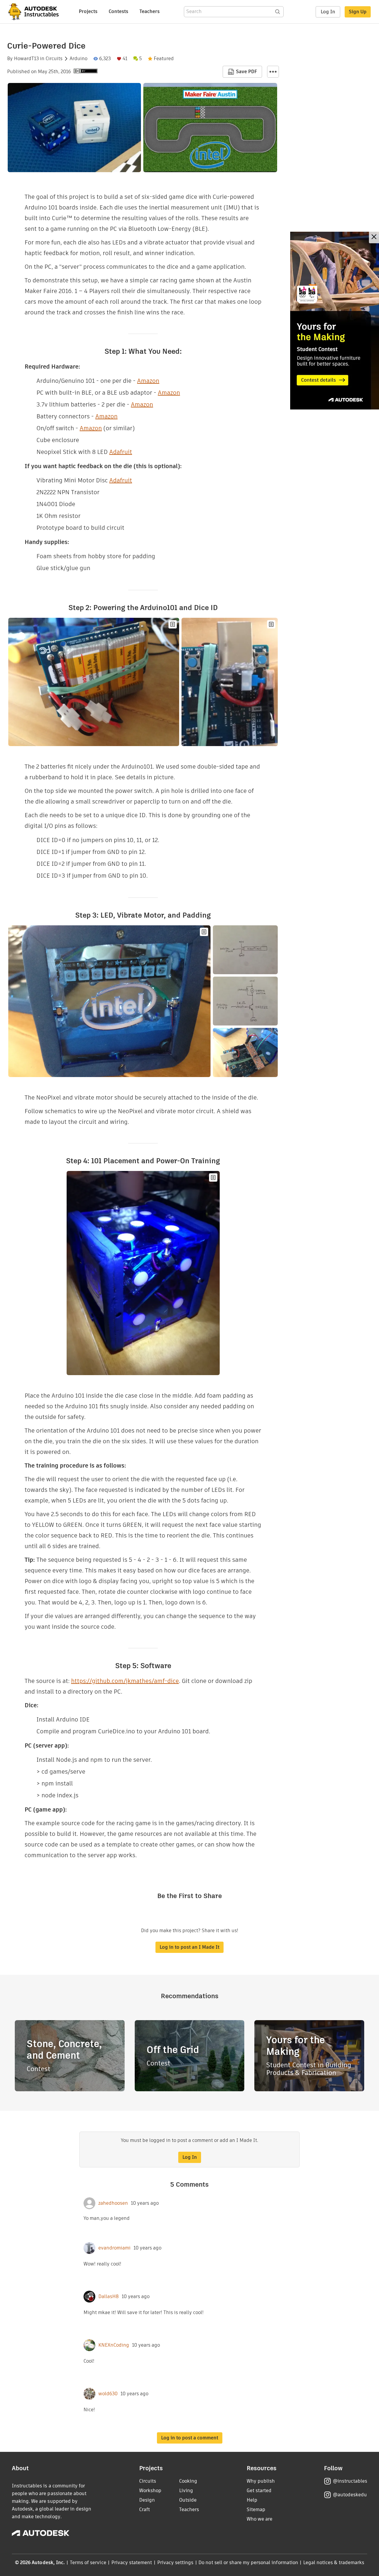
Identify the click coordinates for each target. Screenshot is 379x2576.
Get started (259, 2491)
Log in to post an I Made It (189, 1947)
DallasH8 (109, 2297)
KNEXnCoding (114, 2345)
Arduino (78, 59)
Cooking (188, 2481)
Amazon (148, 381)
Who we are (260, 2519)
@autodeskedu (350, 2495)
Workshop (150, 2491)
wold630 (108, 2394)
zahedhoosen (113, 2203)
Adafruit (121, 452)
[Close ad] (374, 237)
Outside (188, 2500)
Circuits (54, 59)
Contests (118, 11)
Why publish (261, 2481)
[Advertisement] (335, 321)
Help (252, 2500)
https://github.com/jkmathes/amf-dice (125, 1681)
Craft (144, 2509)
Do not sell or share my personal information (248, 2563)
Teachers (150, 11)
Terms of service (88, 2563)
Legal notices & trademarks (334, 2563)
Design (147, 2500)
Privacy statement (132, 2563)
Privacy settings (175, 2563)
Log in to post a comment (190, 2438)
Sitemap (256, 2509)
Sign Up (358, 12)
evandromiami (114, 2248)
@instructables (350, 2481)
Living (186, 2491)
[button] (273, 72)
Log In (328, 12)
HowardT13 (26, 59)
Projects (88, 11)
